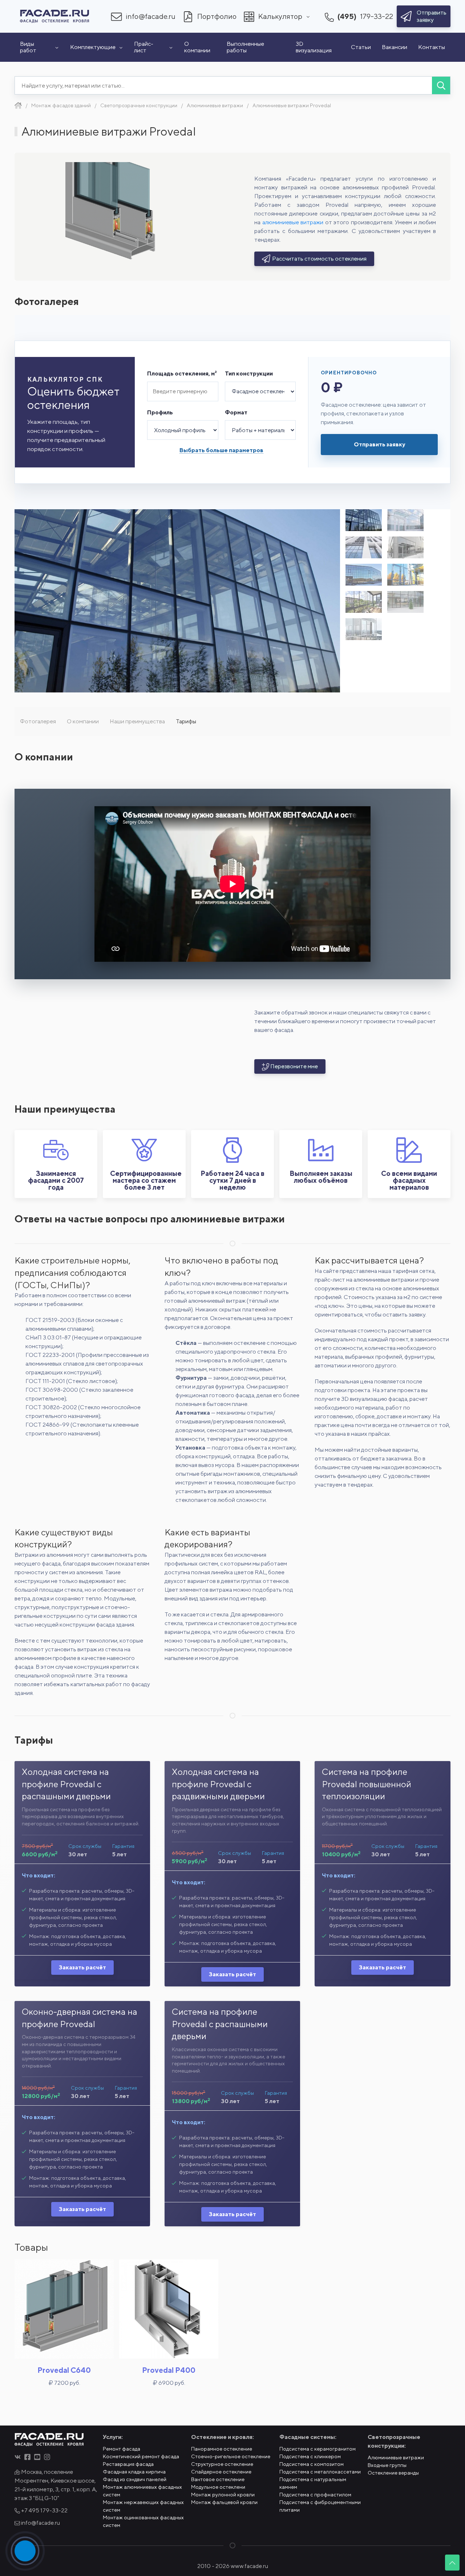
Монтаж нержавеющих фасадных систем (143, 2506)
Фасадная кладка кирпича (134, 2472)
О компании (197, 47)
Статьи (361, 47)
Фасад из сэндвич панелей (135, 2479)
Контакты (432, 47)
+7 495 (44, 2510)
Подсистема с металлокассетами (320, 2472)
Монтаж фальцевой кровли (224, 2502)
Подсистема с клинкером (310, 2456)
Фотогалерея (38, 721)
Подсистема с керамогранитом (318, 2449)
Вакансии (395, 47)
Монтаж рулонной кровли (223, 2495)
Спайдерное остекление (221, 2472)
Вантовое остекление (218, 2479)
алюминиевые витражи (293, 222)
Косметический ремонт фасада (141, 2456)
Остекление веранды (393, 2473)
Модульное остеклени (218, 2487)
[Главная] (18, 105)
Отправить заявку (379, 444)
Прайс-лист (144, 47)
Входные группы (387, 2465)
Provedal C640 (64, 2370)
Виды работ (28, 47)
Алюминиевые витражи (396, 2458)
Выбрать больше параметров (221, 450)
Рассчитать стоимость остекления (319, 259)
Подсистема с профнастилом (315, 2495)
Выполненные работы (245, 47)
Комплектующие (93, 47)
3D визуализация (314, 47)
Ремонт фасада (122, 2449)
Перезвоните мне (294, 1066)
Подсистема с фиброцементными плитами (320, 2506)
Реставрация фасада (128, 2464)
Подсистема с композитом (312, 2464)
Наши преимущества (137, 721)
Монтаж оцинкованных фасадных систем (143, 2521)
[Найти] (441, 85)
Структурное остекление (222, 2464)
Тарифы (186, 721)
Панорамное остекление (222, 2449)
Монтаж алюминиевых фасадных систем (142, 2491)
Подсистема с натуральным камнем (313, 2483)
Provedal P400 (169, 2370)
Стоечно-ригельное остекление (231, 2456)
